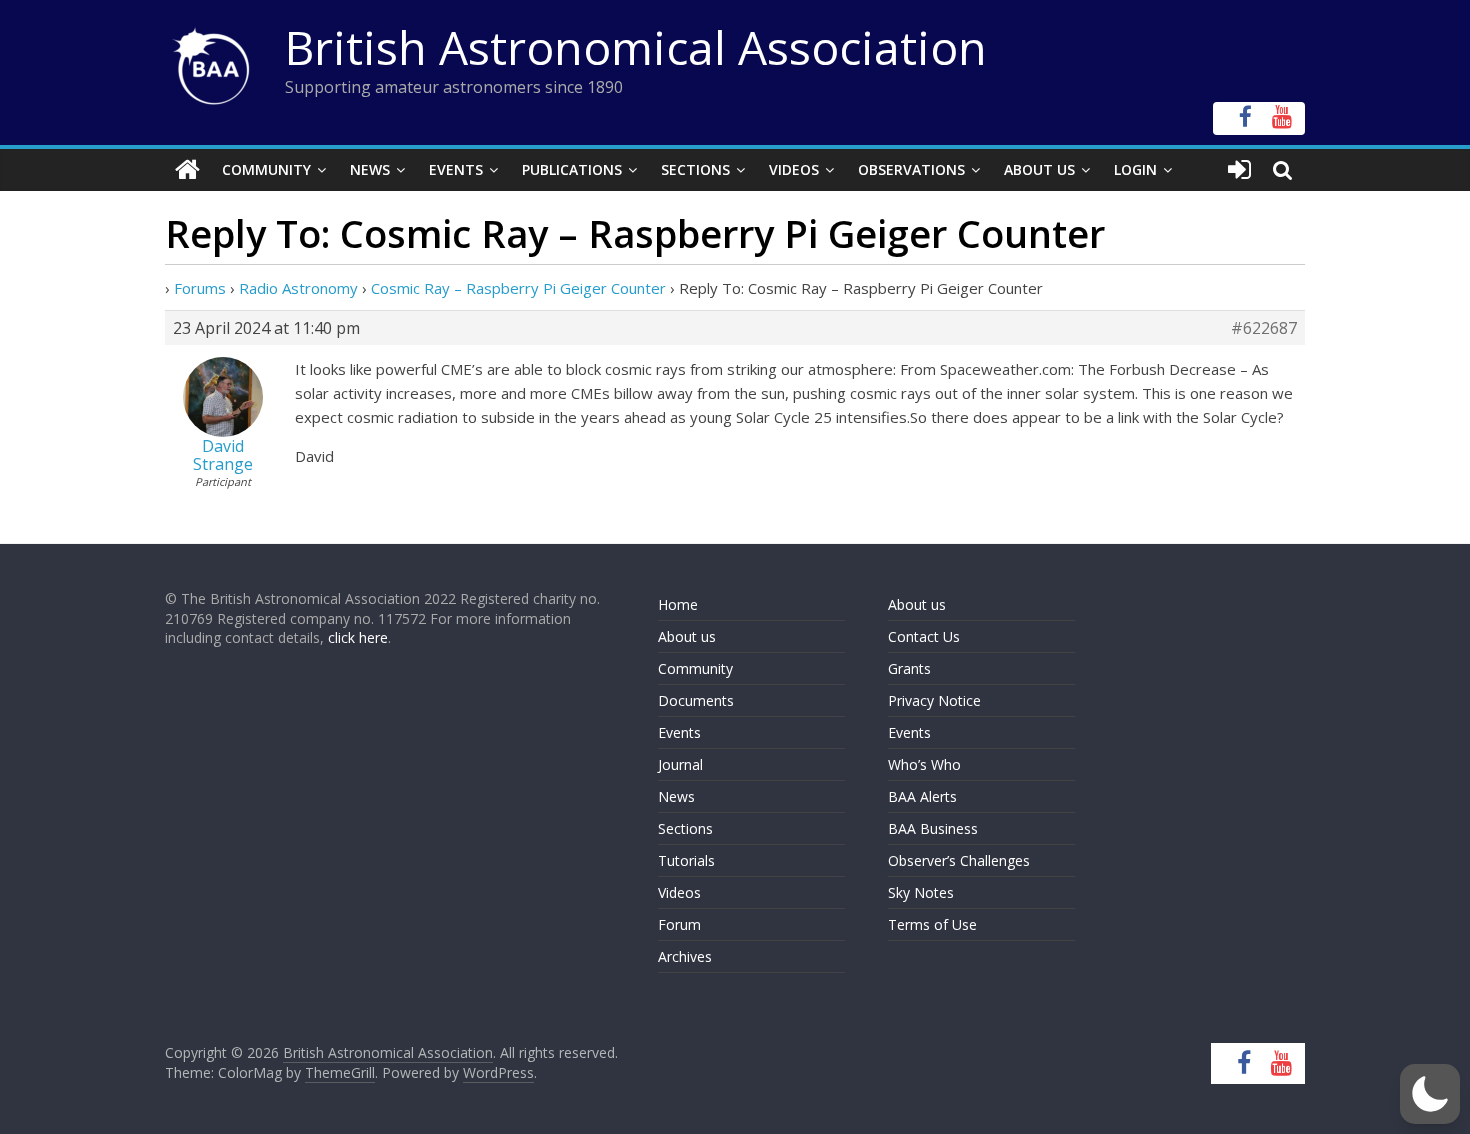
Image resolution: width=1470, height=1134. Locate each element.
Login (1135, 169)
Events (456, 169)
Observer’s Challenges (959, 860)
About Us (1039, 169)
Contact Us (924, 636)
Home (678, 604)
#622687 (1264, 328)
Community (266, 169)
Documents (696, 700)
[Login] (1239, 170)
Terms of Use (932, 924)
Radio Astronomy (298, 288)
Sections (695, 169)
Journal (680, 764)
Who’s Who (924, 764)
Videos (794, 169)
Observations (911, 169)
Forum (679, 924)
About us (687, 636)
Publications (572, 169)
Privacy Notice (934, 700)
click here (358, 637)
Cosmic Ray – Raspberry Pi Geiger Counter (518, 288)
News (370, 169)
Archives (685, 956)
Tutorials (686, 860)
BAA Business (933, 828)
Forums (200, 288)
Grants (909, 668)
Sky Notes (921, 892)
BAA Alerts (922, 796)
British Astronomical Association (636, 47)
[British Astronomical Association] (187, 170)
